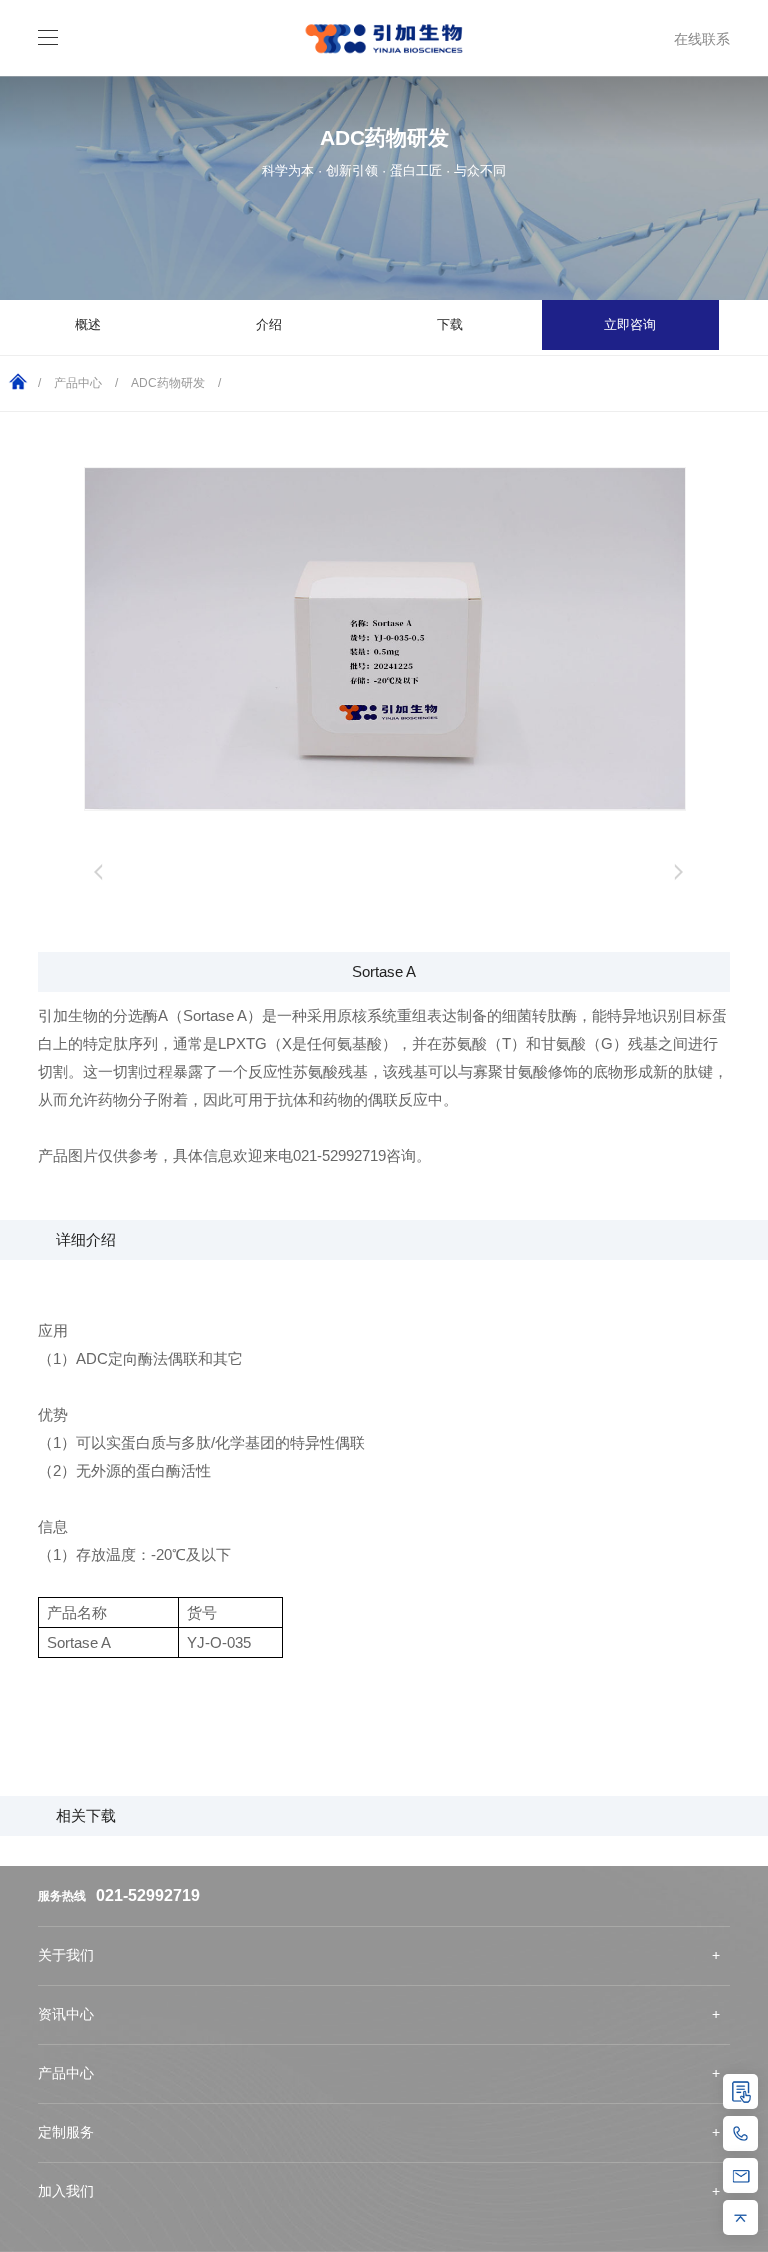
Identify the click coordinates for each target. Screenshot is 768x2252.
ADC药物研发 (168, 383)
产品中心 (78, 383)
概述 (88, 324)
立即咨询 (630, 324)
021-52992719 (148, 1895)
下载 (450, 324)
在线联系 (702, 39)
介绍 (269, 324)
